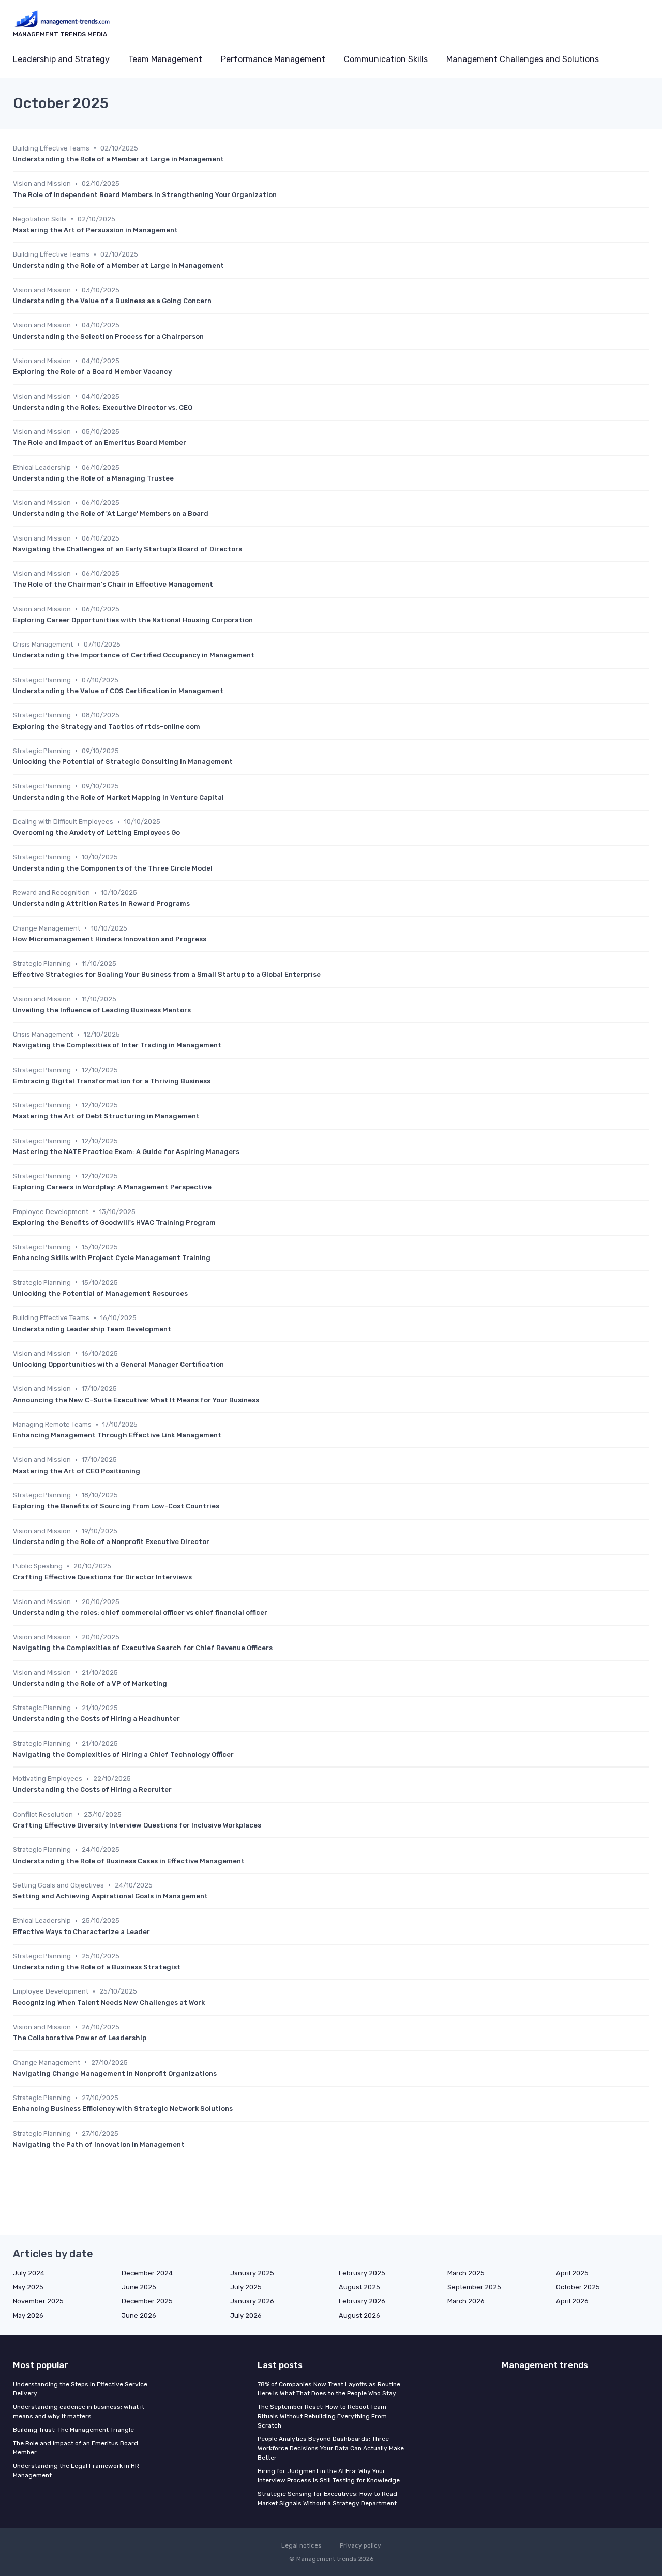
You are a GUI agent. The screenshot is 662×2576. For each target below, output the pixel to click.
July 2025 (246, 2287)
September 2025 (474, 2287)
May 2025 (28, 2287)
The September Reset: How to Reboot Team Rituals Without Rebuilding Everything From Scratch (322, 2416)
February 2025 (362, 2273)
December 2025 (147, 2301)
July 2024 (29, 2273)
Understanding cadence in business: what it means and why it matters (79, 2412)
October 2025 (578, 2287)
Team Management (165, 59)
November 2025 (38, 2301)
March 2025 (466, 2273)
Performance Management (273, 59)
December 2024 (147, 2273)
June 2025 (139, 2287)
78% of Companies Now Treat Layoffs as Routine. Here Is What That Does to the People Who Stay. (330, 2389)
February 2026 (362, 2301)
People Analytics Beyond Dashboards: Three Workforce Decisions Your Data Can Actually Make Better (331, 2448)
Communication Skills (386, 59)
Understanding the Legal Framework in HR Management (76, 2470)
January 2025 (252, 2273)
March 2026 (466, 2301)
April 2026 (572, 2301)
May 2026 (28, 2316)
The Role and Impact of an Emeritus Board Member (76, 2448)
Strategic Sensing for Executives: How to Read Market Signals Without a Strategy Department (327, 2498)
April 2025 (572, 2273)
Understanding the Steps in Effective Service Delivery (80, 2389)
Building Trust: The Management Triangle (73, 2430)
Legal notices (302, 2545)
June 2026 (139, 2316)
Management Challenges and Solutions (523, 59)
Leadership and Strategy (61, 59)
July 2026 (246, 2316)
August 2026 (359, 2316)
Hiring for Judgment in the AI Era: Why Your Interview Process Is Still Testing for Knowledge (329, 2476)
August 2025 (359, 2287)
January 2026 (252, 2301)
